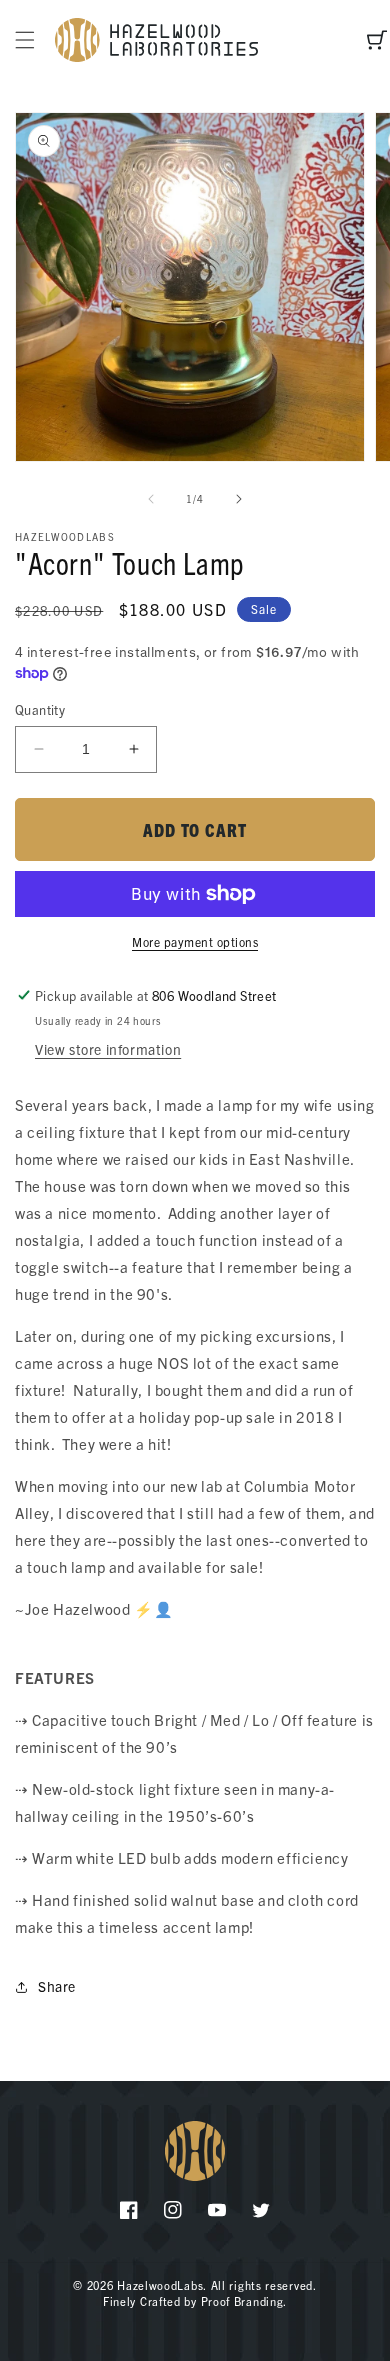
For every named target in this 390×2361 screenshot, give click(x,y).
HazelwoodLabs (160, 2285)
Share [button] (57, 1986)
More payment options (195, 941)
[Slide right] (239, 499)
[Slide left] (151, 499)
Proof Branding (242, 2301)
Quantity (40, 709)
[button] (25, 40)
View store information (108, 1049)
